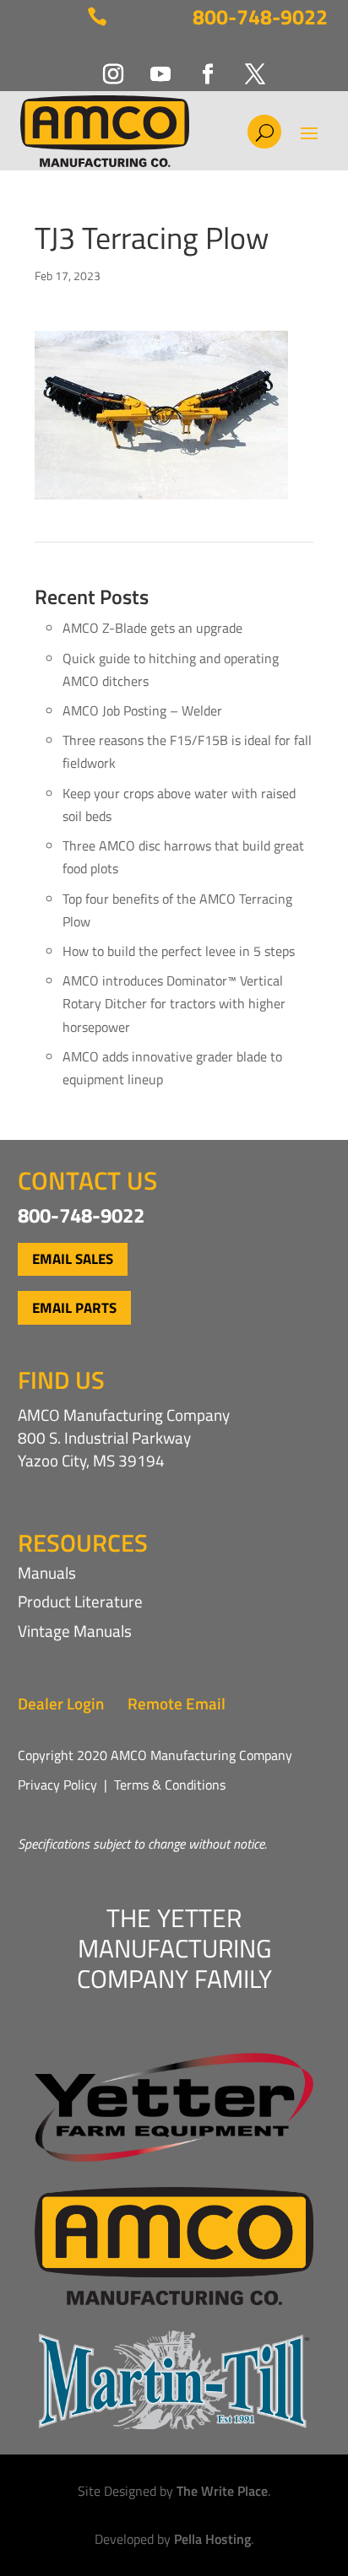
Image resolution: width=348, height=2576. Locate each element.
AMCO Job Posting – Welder (142, 710)
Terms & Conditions (170, 1785)
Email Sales (73, 1259)
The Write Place (222, 2491)
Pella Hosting (212, 2539)
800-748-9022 (260, 17)
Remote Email (177, 1703)
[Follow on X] (245, 64)
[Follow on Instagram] (103, 64)
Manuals (47, 1572)
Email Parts (74, 1308)
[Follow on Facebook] (198, 64)
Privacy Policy (57, 1785)
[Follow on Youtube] (150, 64)
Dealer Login (61, 1703)
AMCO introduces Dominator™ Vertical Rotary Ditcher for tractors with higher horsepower (174, 1003)
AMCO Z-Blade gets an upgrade (152, 628)
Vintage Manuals (75, 1631)
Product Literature (80, 1601)
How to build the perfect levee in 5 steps (179, 951)
